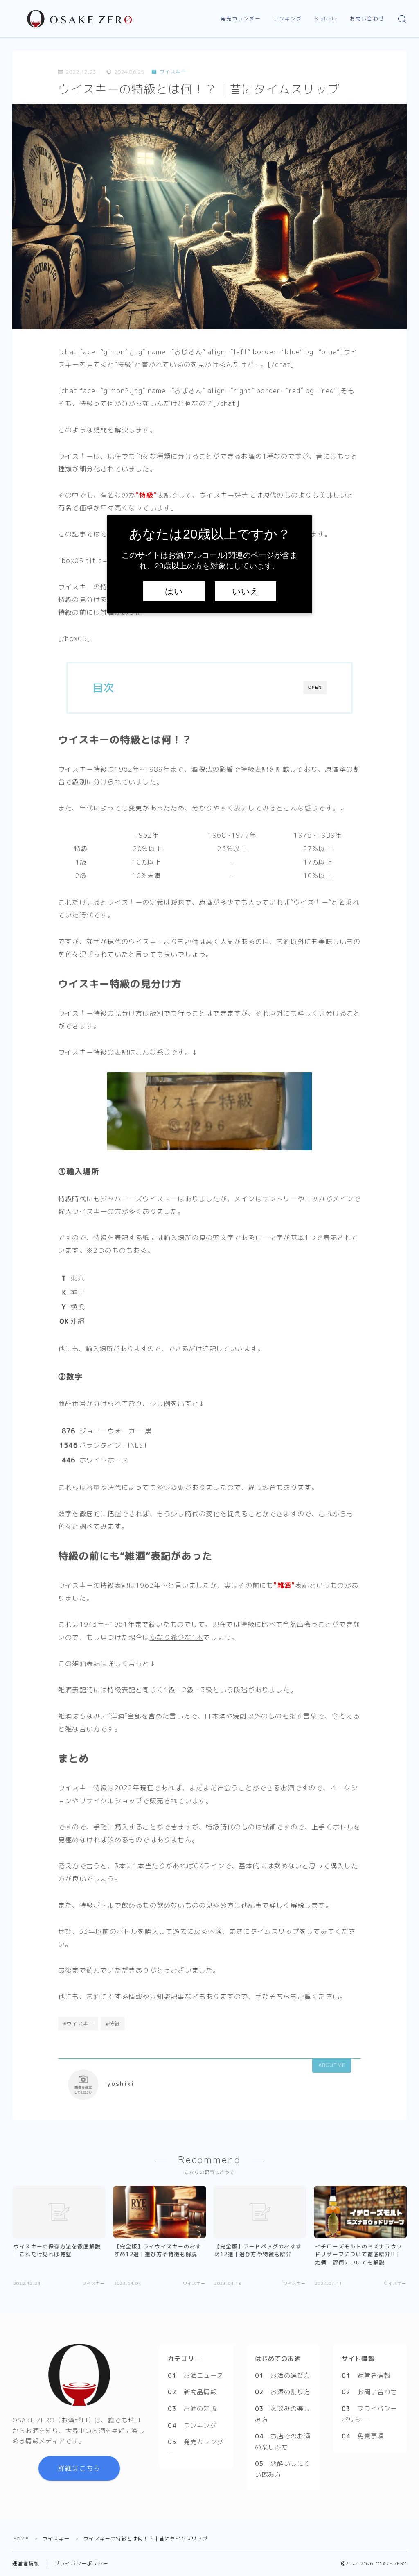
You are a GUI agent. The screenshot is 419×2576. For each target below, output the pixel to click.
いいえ (246, 591)
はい (174, 591)
